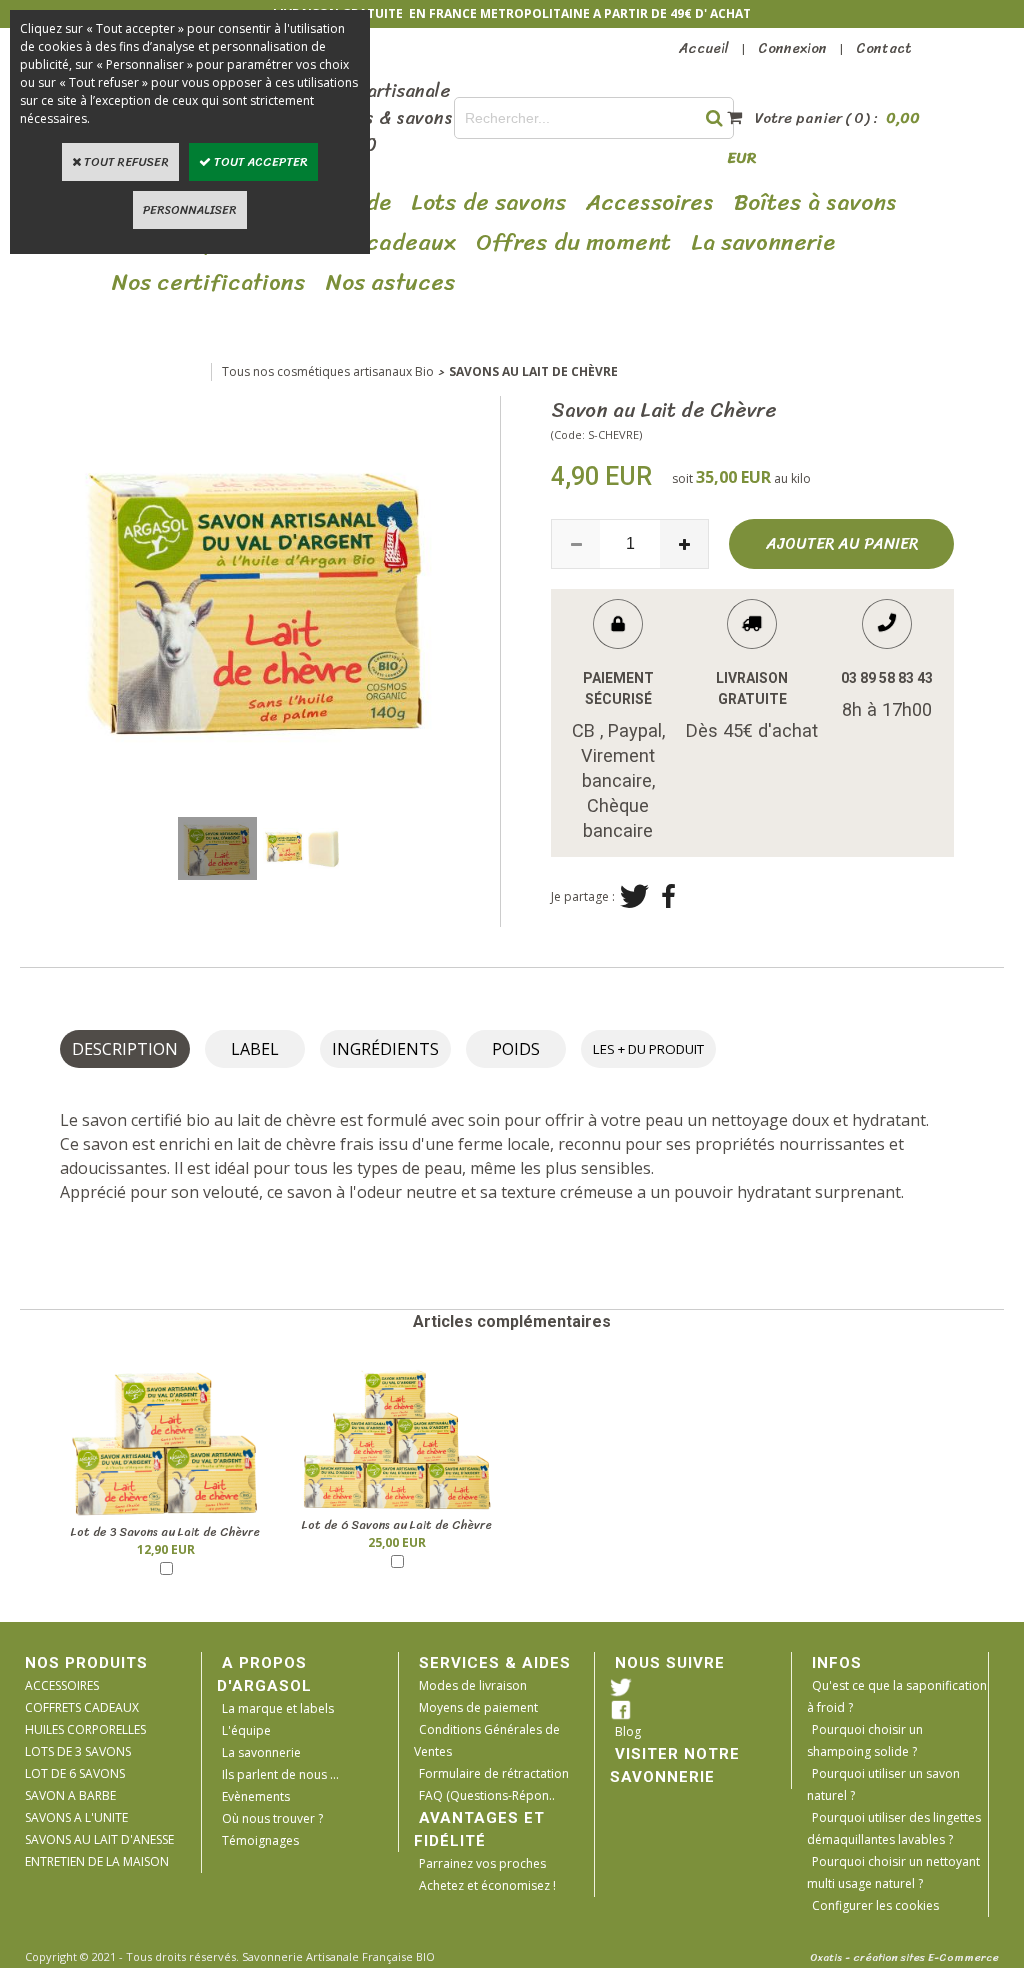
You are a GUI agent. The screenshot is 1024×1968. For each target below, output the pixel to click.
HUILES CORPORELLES (85, 1729)
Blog (628, 1731)
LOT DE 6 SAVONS (75, 1773)
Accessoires (650, 203)
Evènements (256, 1796)
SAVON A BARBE (70, 1795)
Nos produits (86, 1663)
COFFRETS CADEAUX (82, 1707)
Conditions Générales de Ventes (487, 1740)
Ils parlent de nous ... (280, 1774)
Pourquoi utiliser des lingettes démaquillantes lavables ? (894, 1828)
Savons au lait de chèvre (533, 371)
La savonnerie (261, 1752)
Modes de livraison (473, 1685)
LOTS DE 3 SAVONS (78, 1751)
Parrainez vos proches (482, 1863)
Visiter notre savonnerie (675, 1765)
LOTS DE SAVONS (488, 203)
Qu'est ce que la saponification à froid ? (897, 1696)
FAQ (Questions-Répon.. (487, 1795)
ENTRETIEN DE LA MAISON (97, 1861)
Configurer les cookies (875, 1905)
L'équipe (246, 1730)
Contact (884, 48)
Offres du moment (573, 243)
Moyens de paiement (478, 1707)
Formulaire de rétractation (494, 1773)
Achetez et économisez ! (487, 1885)
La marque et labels (278, 1708)
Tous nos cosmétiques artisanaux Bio (328, 371)
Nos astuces (391, 283)
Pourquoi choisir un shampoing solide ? (865, 1740)
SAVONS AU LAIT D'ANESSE (99, 1839)
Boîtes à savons (815, 203)
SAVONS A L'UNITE (76, 1817)
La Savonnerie (763, 243)
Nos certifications (209, 283)
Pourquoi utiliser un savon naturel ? (883, 1784)
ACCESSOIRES (62, 1685)
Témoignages (260, 1840)
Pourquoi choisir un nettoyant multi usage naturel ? (893, 1872)
